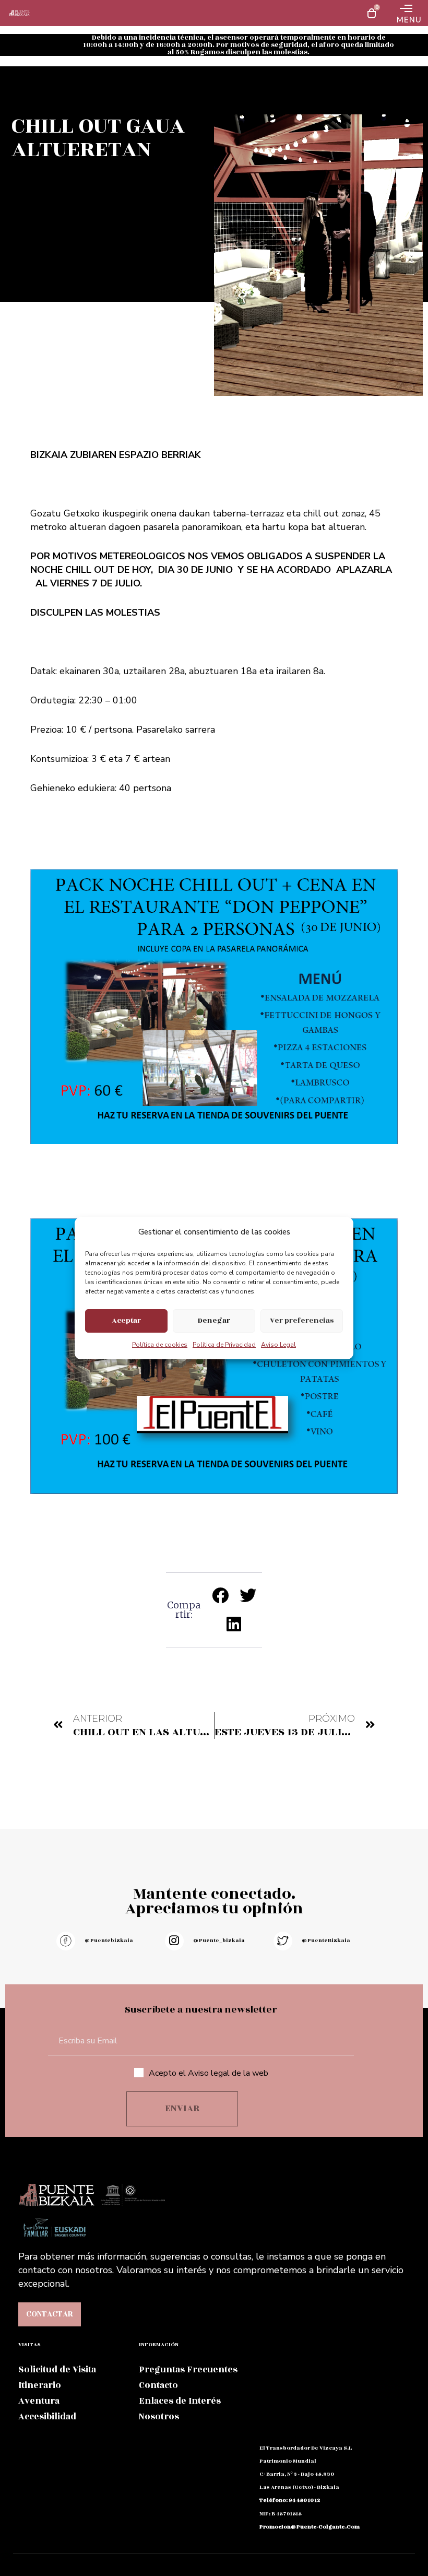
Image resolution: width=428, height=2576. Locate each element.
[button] (221, 1595)
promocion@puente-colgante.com (310, 2527)
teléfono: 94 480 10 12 (290, 2500)
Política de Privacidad (224, 1345)
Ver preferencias (302, 1320)
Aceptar (126, 1320)
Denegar (214, 1320)
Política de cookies (160, 1345)
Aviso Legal (278, 1345)
